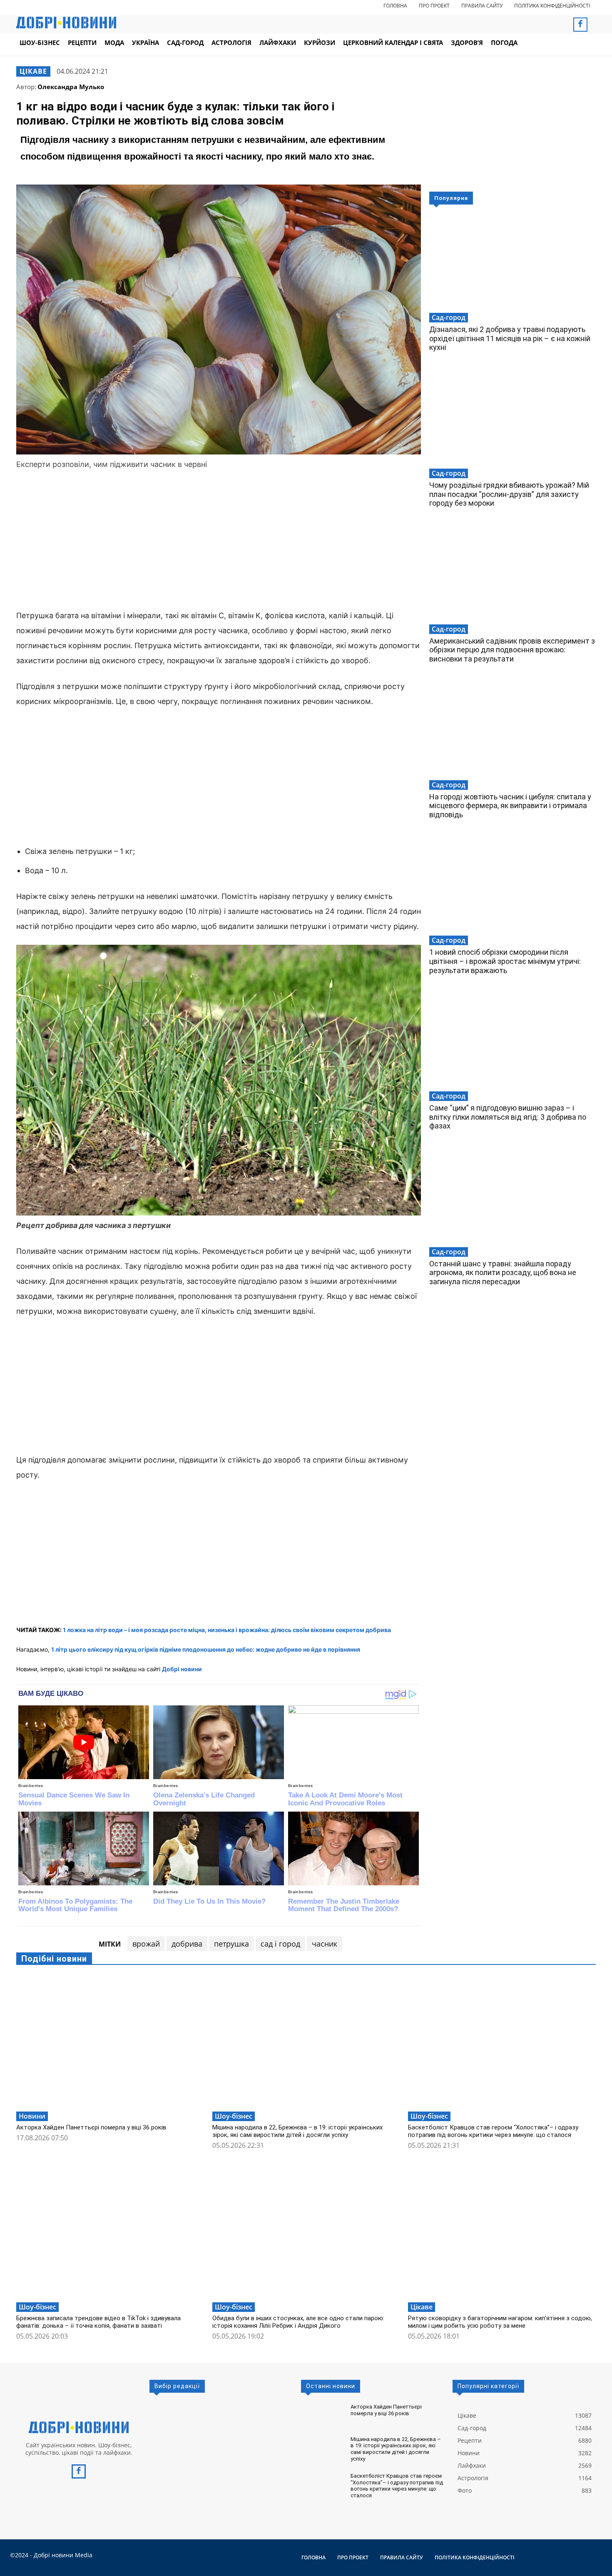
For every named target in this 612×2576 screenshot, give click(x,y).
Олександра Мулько (71, 87)
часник (325, 1944)
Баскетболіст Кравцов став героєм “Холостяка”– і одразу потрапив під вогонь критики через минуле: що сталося (493, 2131)
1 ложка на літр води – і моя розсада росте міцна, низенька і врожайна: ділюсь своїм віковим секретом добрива (227, 1630)
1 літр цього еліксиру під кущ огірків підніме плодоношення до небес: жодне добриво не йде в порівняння (206, 1649)
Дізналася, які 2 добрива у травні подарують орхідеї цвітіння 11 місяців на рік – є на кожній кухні (510, 338)
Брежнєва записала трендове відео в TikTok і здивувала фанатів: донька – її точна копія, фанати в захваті (98, 2322)
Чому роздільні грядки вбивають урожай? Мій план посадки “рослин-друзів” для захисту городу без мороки (509, 494)
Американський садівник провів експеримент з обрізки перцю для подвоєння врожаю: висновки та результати (512, 650)
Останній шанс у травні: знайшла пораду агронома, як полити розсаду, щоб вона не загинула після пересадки (503, 1273)
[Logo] (79, 2427)
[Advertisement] (219, 541)
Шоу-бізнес (234, 2116)
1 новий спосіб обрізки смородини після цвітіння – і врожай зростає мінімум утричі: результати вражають (505, 961)
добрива (187, 1944)
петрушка (231, 1944)
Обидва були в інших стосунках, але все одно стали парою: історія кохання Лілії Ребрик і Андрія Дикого (298, 2322)
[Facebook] (580, 25)
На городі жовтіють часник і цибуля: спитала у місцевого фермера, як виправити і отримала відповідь (510, 806)
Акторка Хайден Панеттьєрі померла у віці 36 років (91, 2127)
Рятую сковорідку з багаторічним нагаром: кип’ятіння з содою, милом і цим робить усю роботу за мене (500, 2322)
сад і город (280, 1944)
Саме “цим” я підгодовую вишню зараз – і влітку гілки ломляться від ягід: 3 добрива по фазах (508, 1117)
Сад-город (449, 317)
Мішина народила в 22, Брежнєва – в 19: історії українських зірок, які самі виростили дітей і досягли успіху (297, 2131)
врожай (146, 1944)
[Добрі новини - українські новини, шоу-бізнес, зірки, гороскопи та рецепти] (66, 22)
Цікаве (33, 71)
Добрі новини (182, 1669)
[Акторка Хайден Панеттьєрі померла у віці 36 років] (110, 2041)
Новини (32, 2116)
